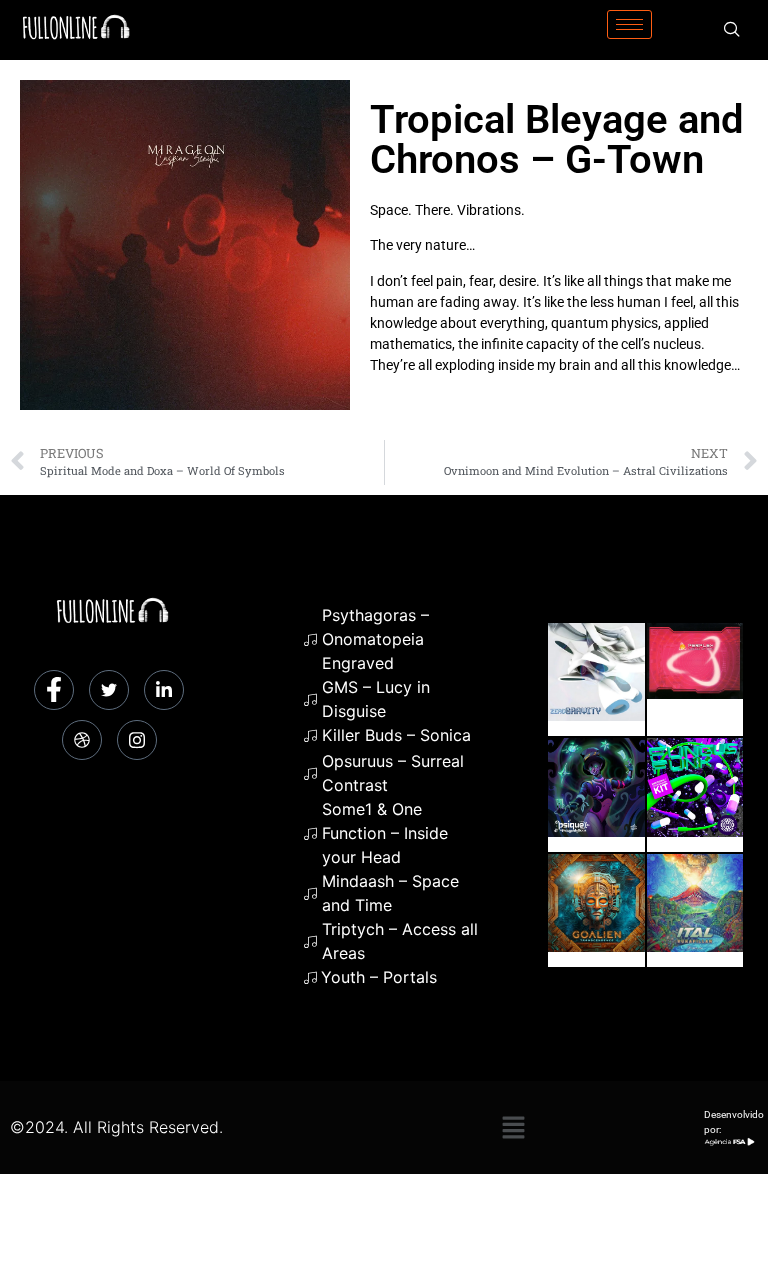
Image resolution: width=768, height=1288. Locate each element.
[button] (513, 1127)
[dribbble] (82, 740)
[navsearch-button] (732, 30)
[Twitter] (109, 690)
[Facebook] (54, 690)
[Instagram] (137, 740)
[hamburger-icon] (629, 24)
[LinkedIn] (164, 690)
